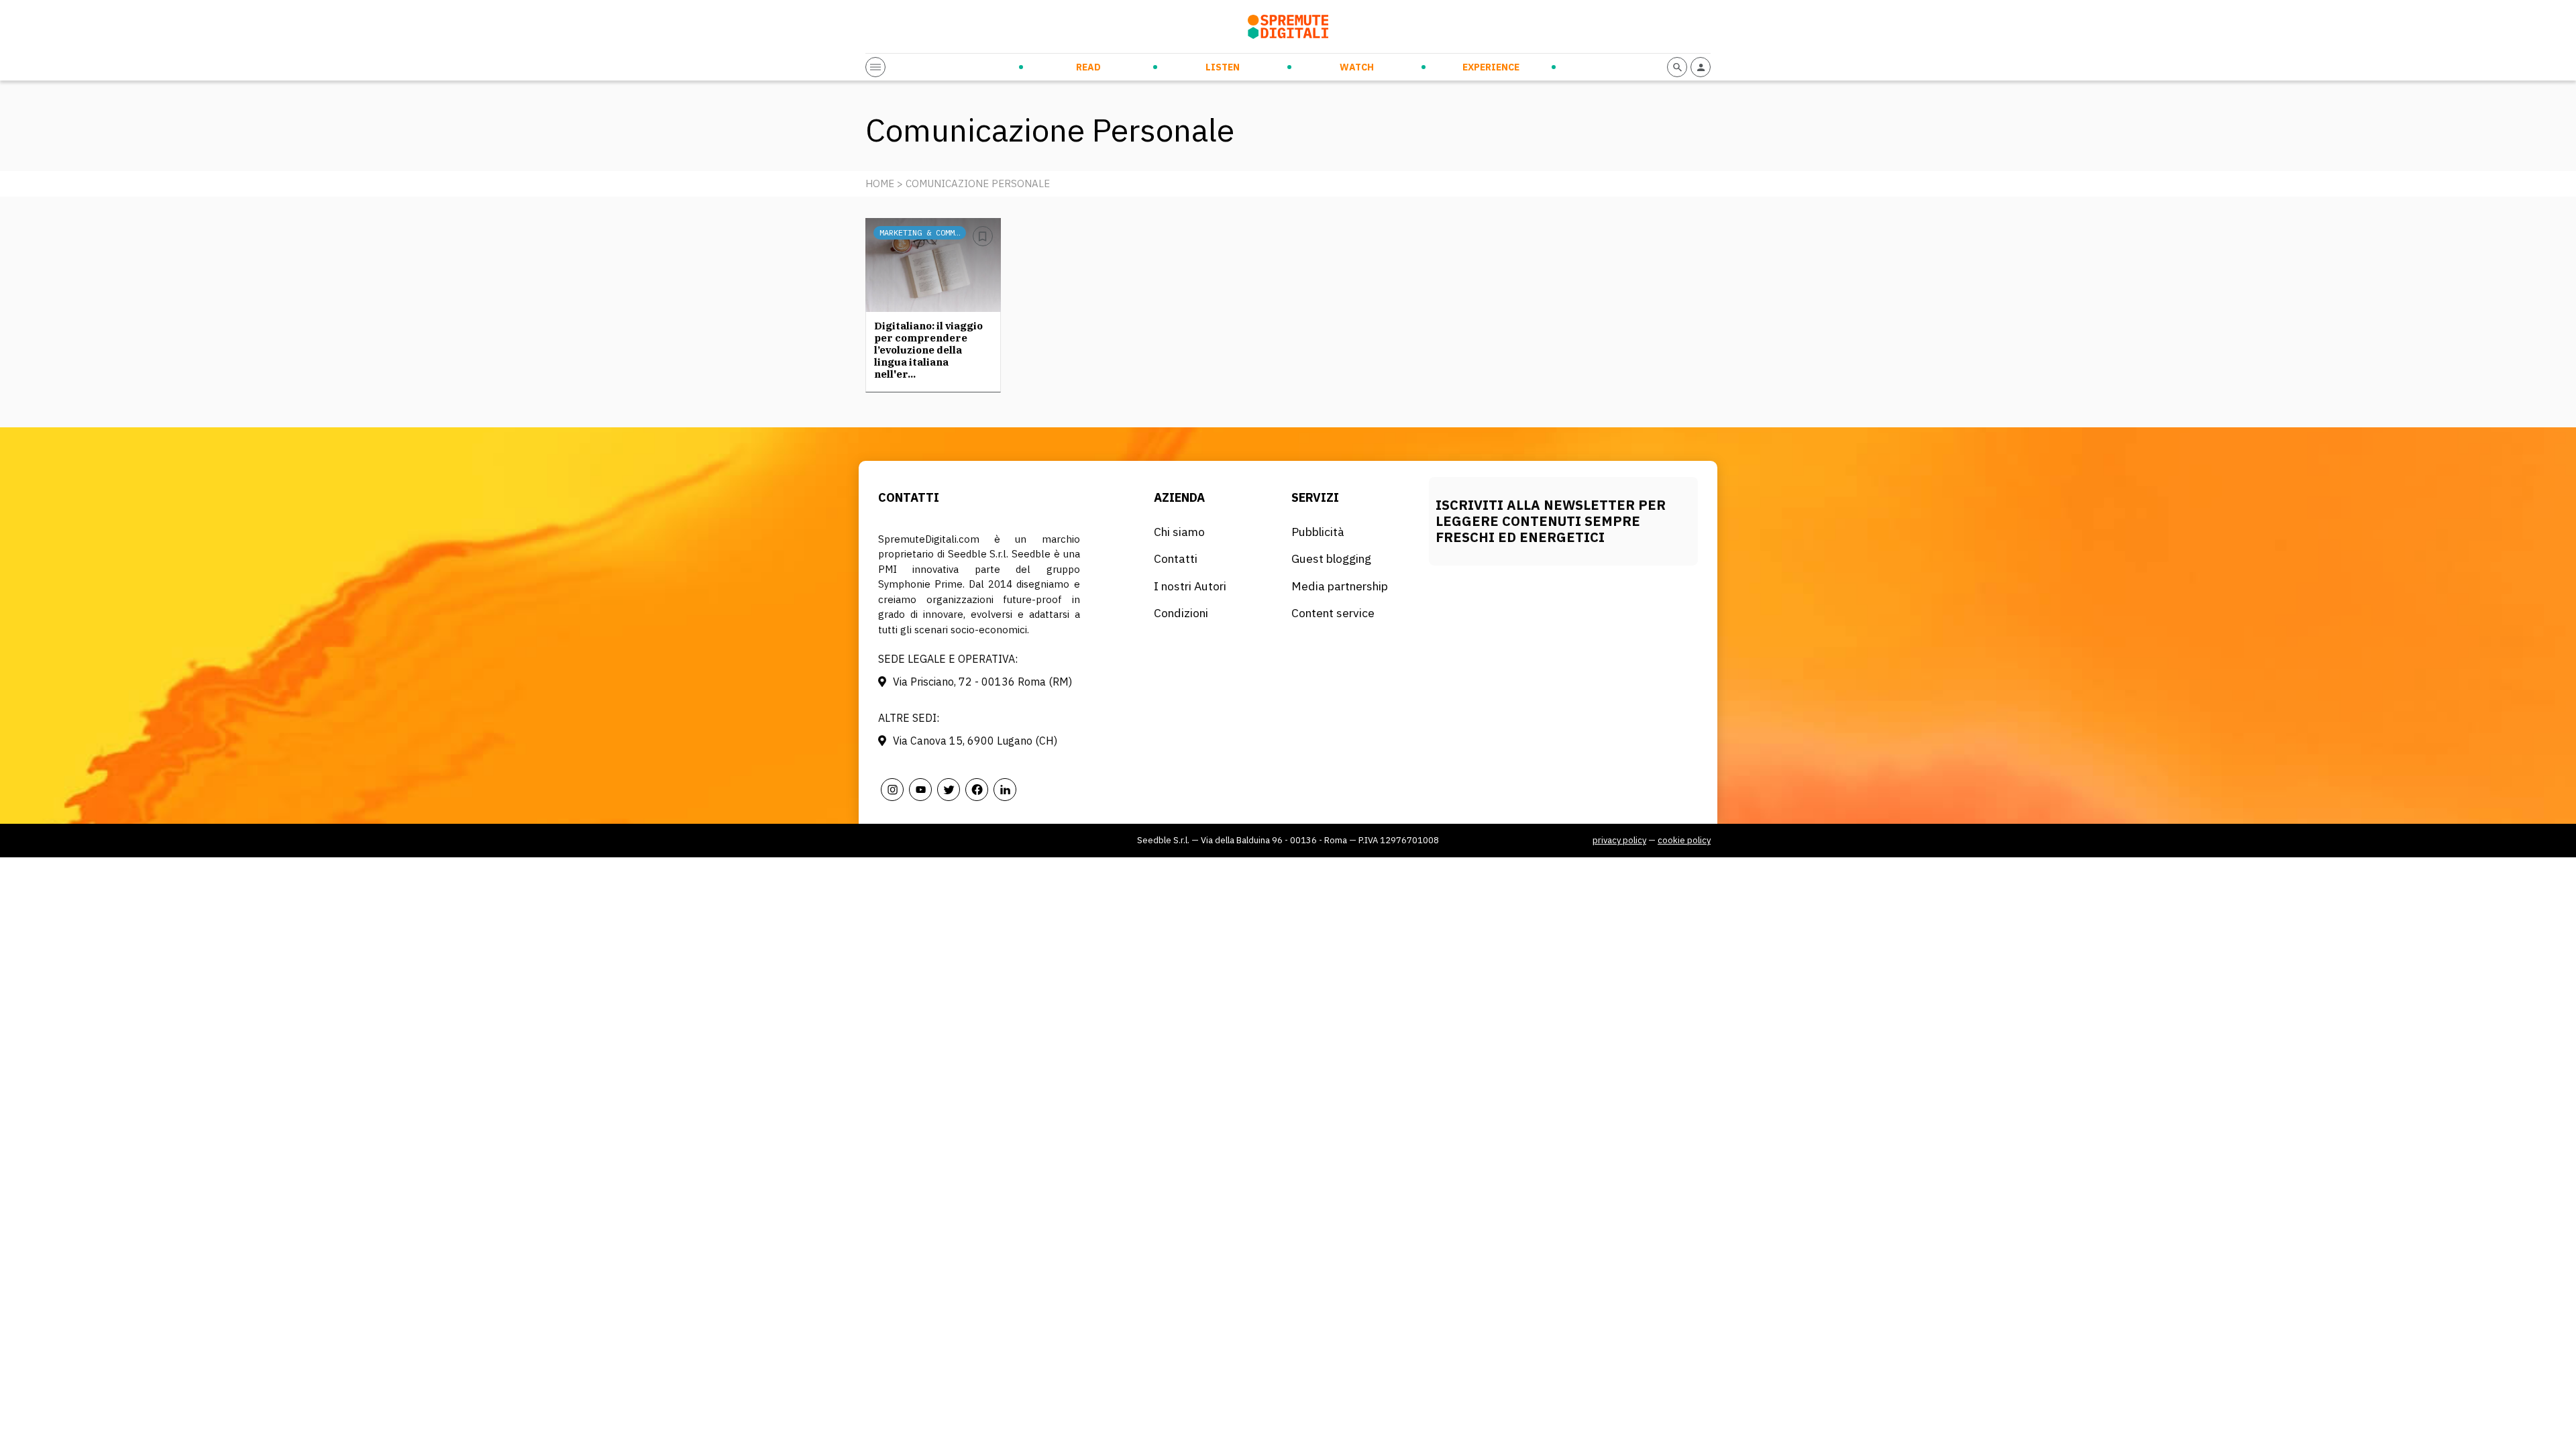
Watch (1357, 67)
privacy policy (1619, 840)
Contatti (1176, 558)
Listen (1223, 67)
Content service (1333, 613)
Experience (1491, 67)
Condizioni (1181, 613)
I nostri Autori (1190, 586)
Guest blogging (1331, 558)
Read (1088, 67)
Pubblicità (1318, 532)
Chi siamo (1179, 532)
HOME (880, 183)
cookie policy (1684, 840)
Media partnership (1340, 586)
